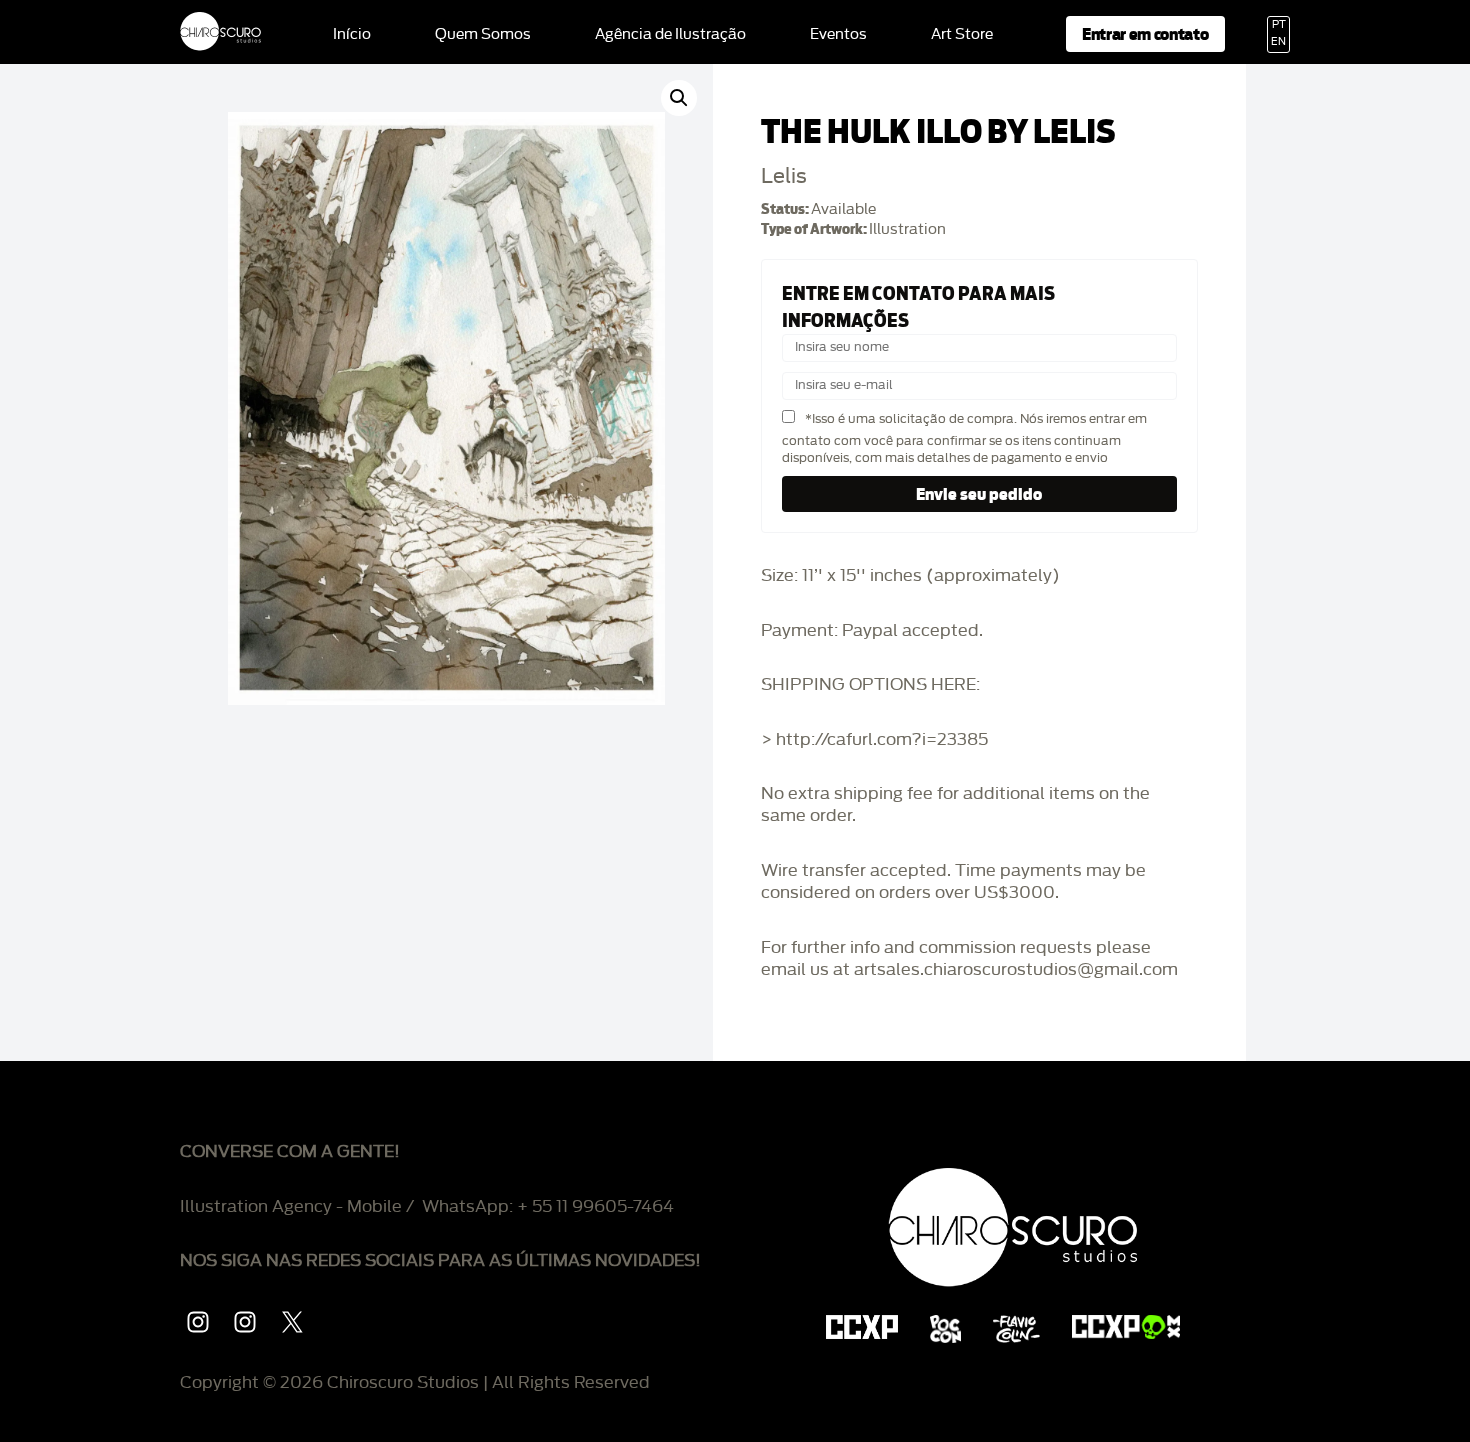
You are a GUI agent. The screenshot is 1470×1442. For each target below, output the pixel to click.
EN (1278, 42)
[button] (679, 98)
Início (352, 35)
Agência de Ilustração (670, 35)
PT (1279, 25)
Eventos (838, 35)
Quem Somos (483, 35)
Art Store (962, 35)
